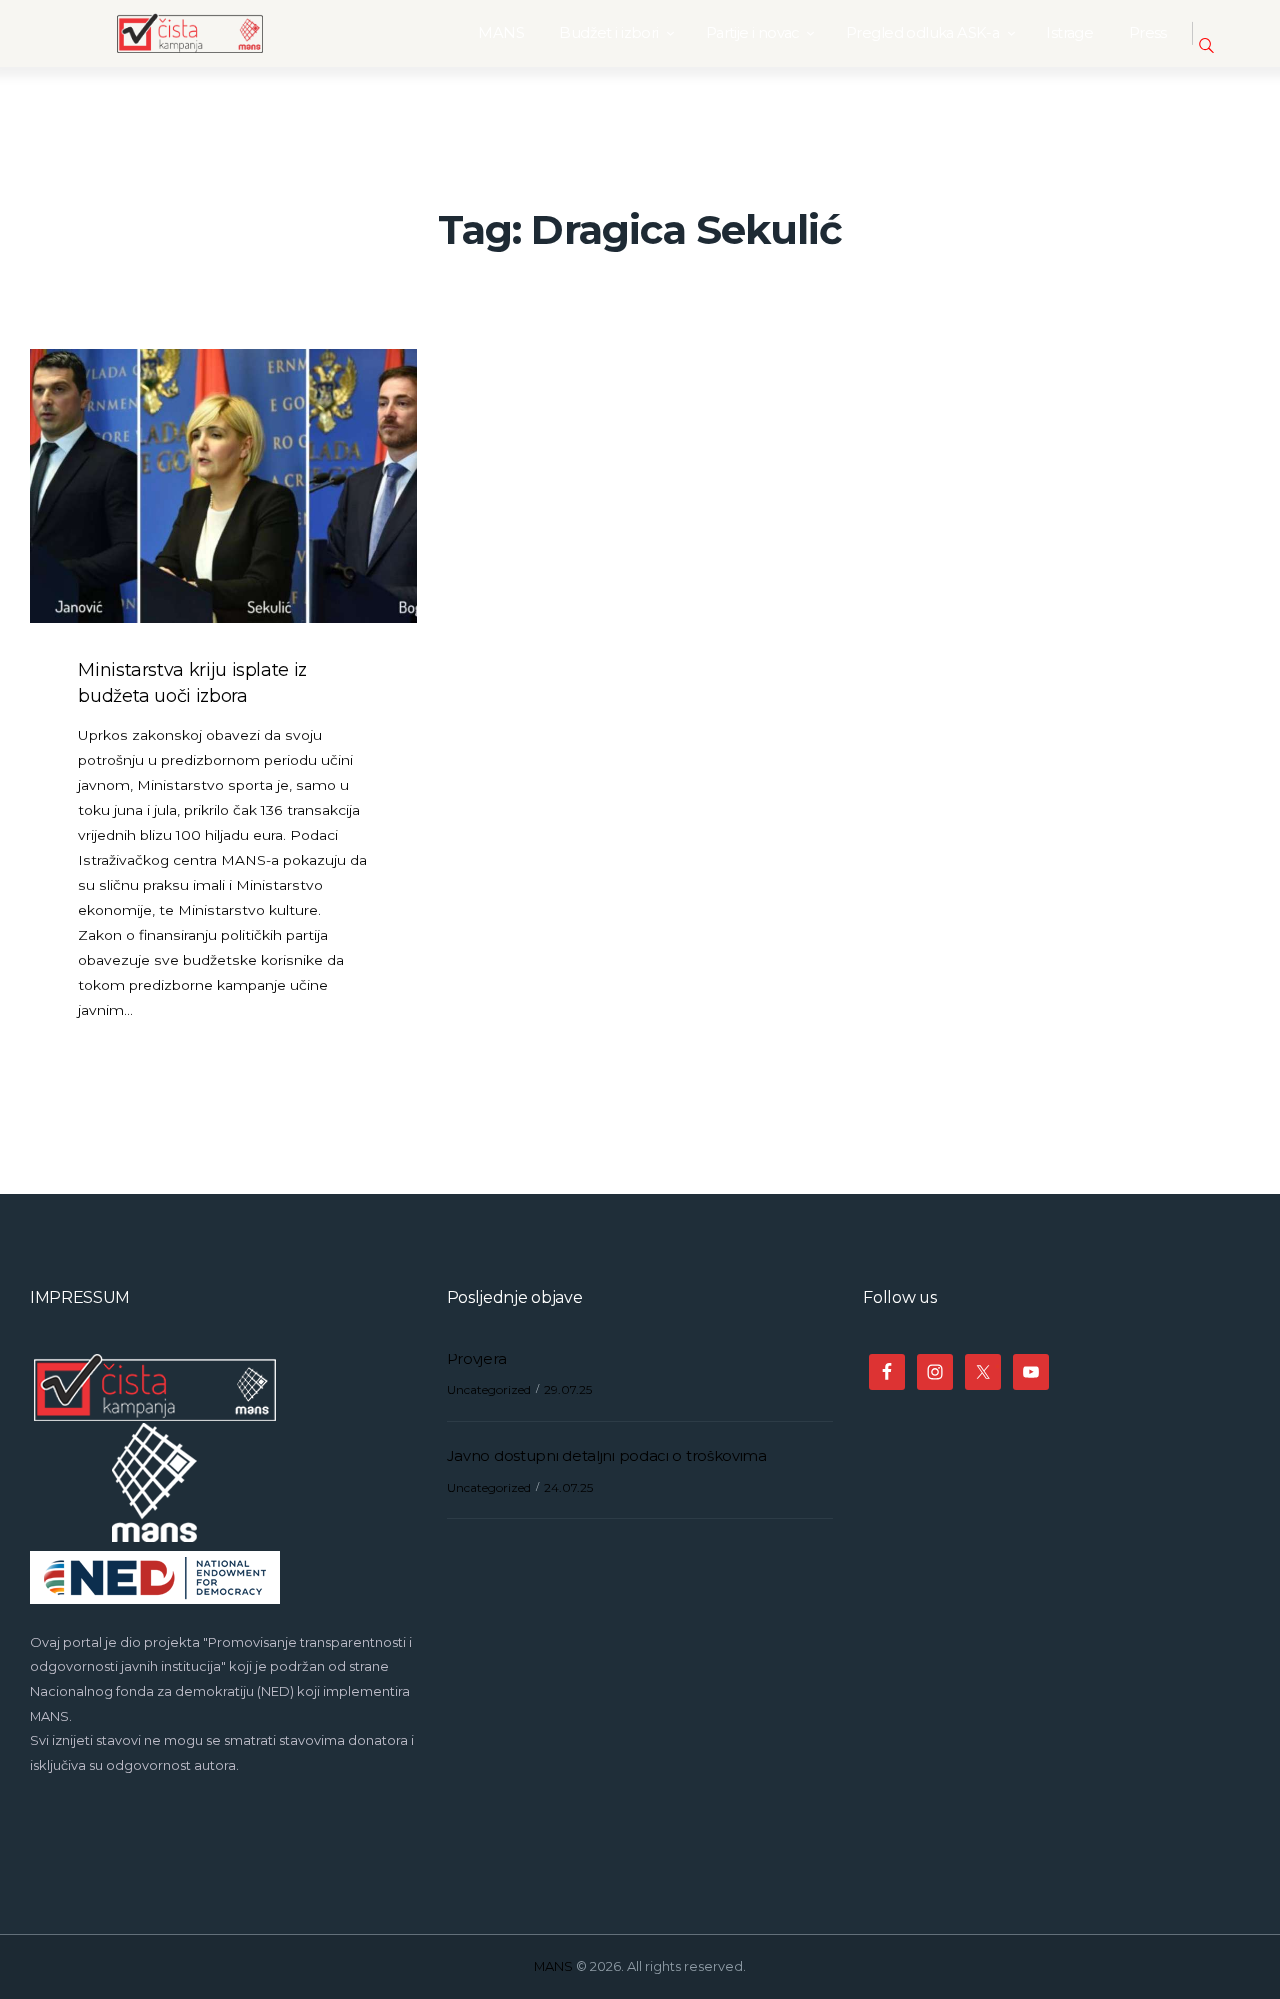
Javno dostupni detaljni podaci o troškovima (607, 1456)
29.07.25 (568, 1389)
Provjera (477, 1359)
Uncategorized (489, 1389)
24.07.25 (568, 1487)
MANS (553, 1966)
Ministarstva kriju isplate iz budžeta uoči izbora (192, 682)
